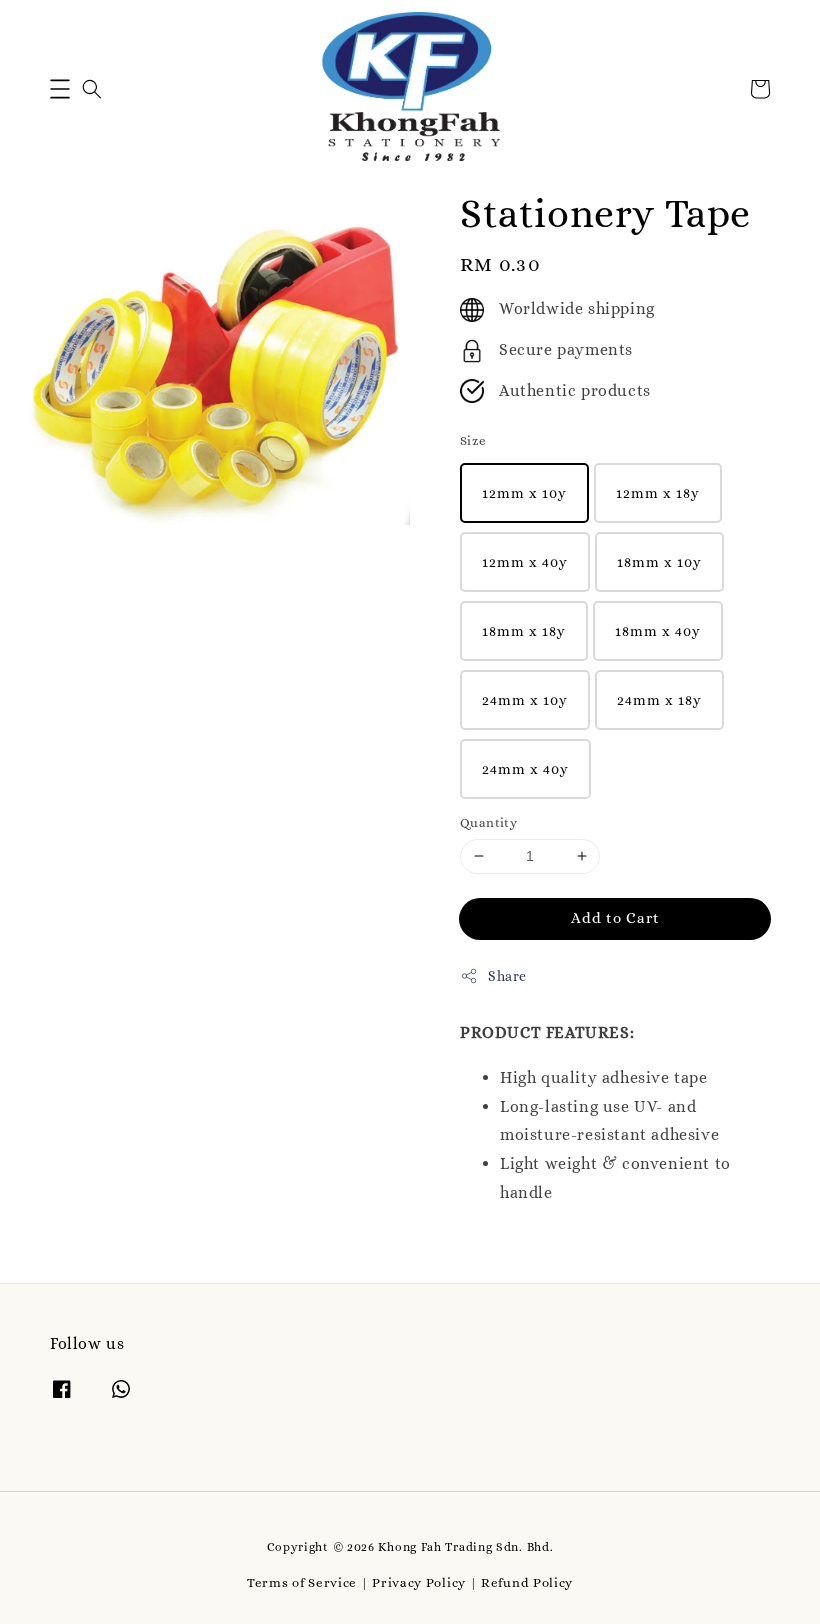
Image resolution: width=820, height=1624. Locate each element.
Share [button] (507, 976)
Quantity (488, 822)
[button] (60, 89)
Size (473, 440)
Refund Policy (527, 1582)
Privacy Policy (419, 1582)
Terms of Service (302, 1582)
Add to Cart (615, 918)
